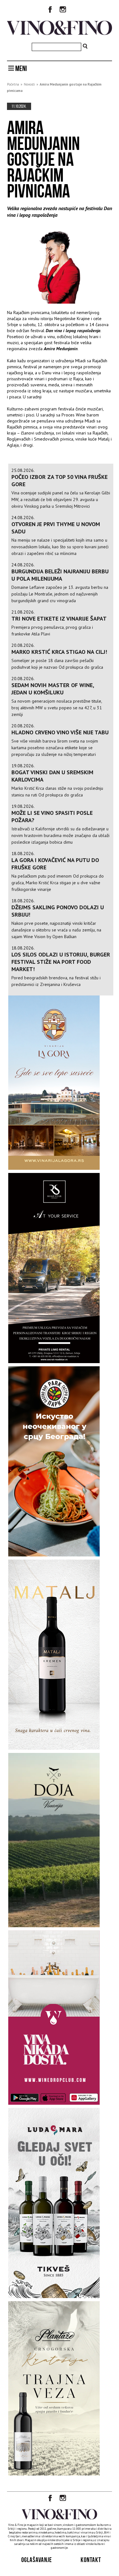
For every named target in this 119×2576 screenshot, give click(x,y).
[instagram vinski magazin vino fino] (63, 10)
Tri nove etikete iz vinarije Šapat (59, 618)
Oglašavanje (37, 2560)
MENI (20, 68)
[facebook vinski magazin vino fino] (50, 10)
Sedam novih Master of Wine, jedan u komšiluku (53, 689)
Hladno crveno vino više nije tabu (60, 732)
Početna (13, 84)
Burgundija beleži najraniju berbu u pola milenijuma (60, 575)
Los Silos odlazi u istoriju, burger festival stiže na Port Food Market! (61, 962)
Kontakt (91, 2560)
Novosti (29, 84)
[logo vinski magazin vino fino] (60, 33)
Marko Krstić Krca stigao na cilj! (59, 652)
